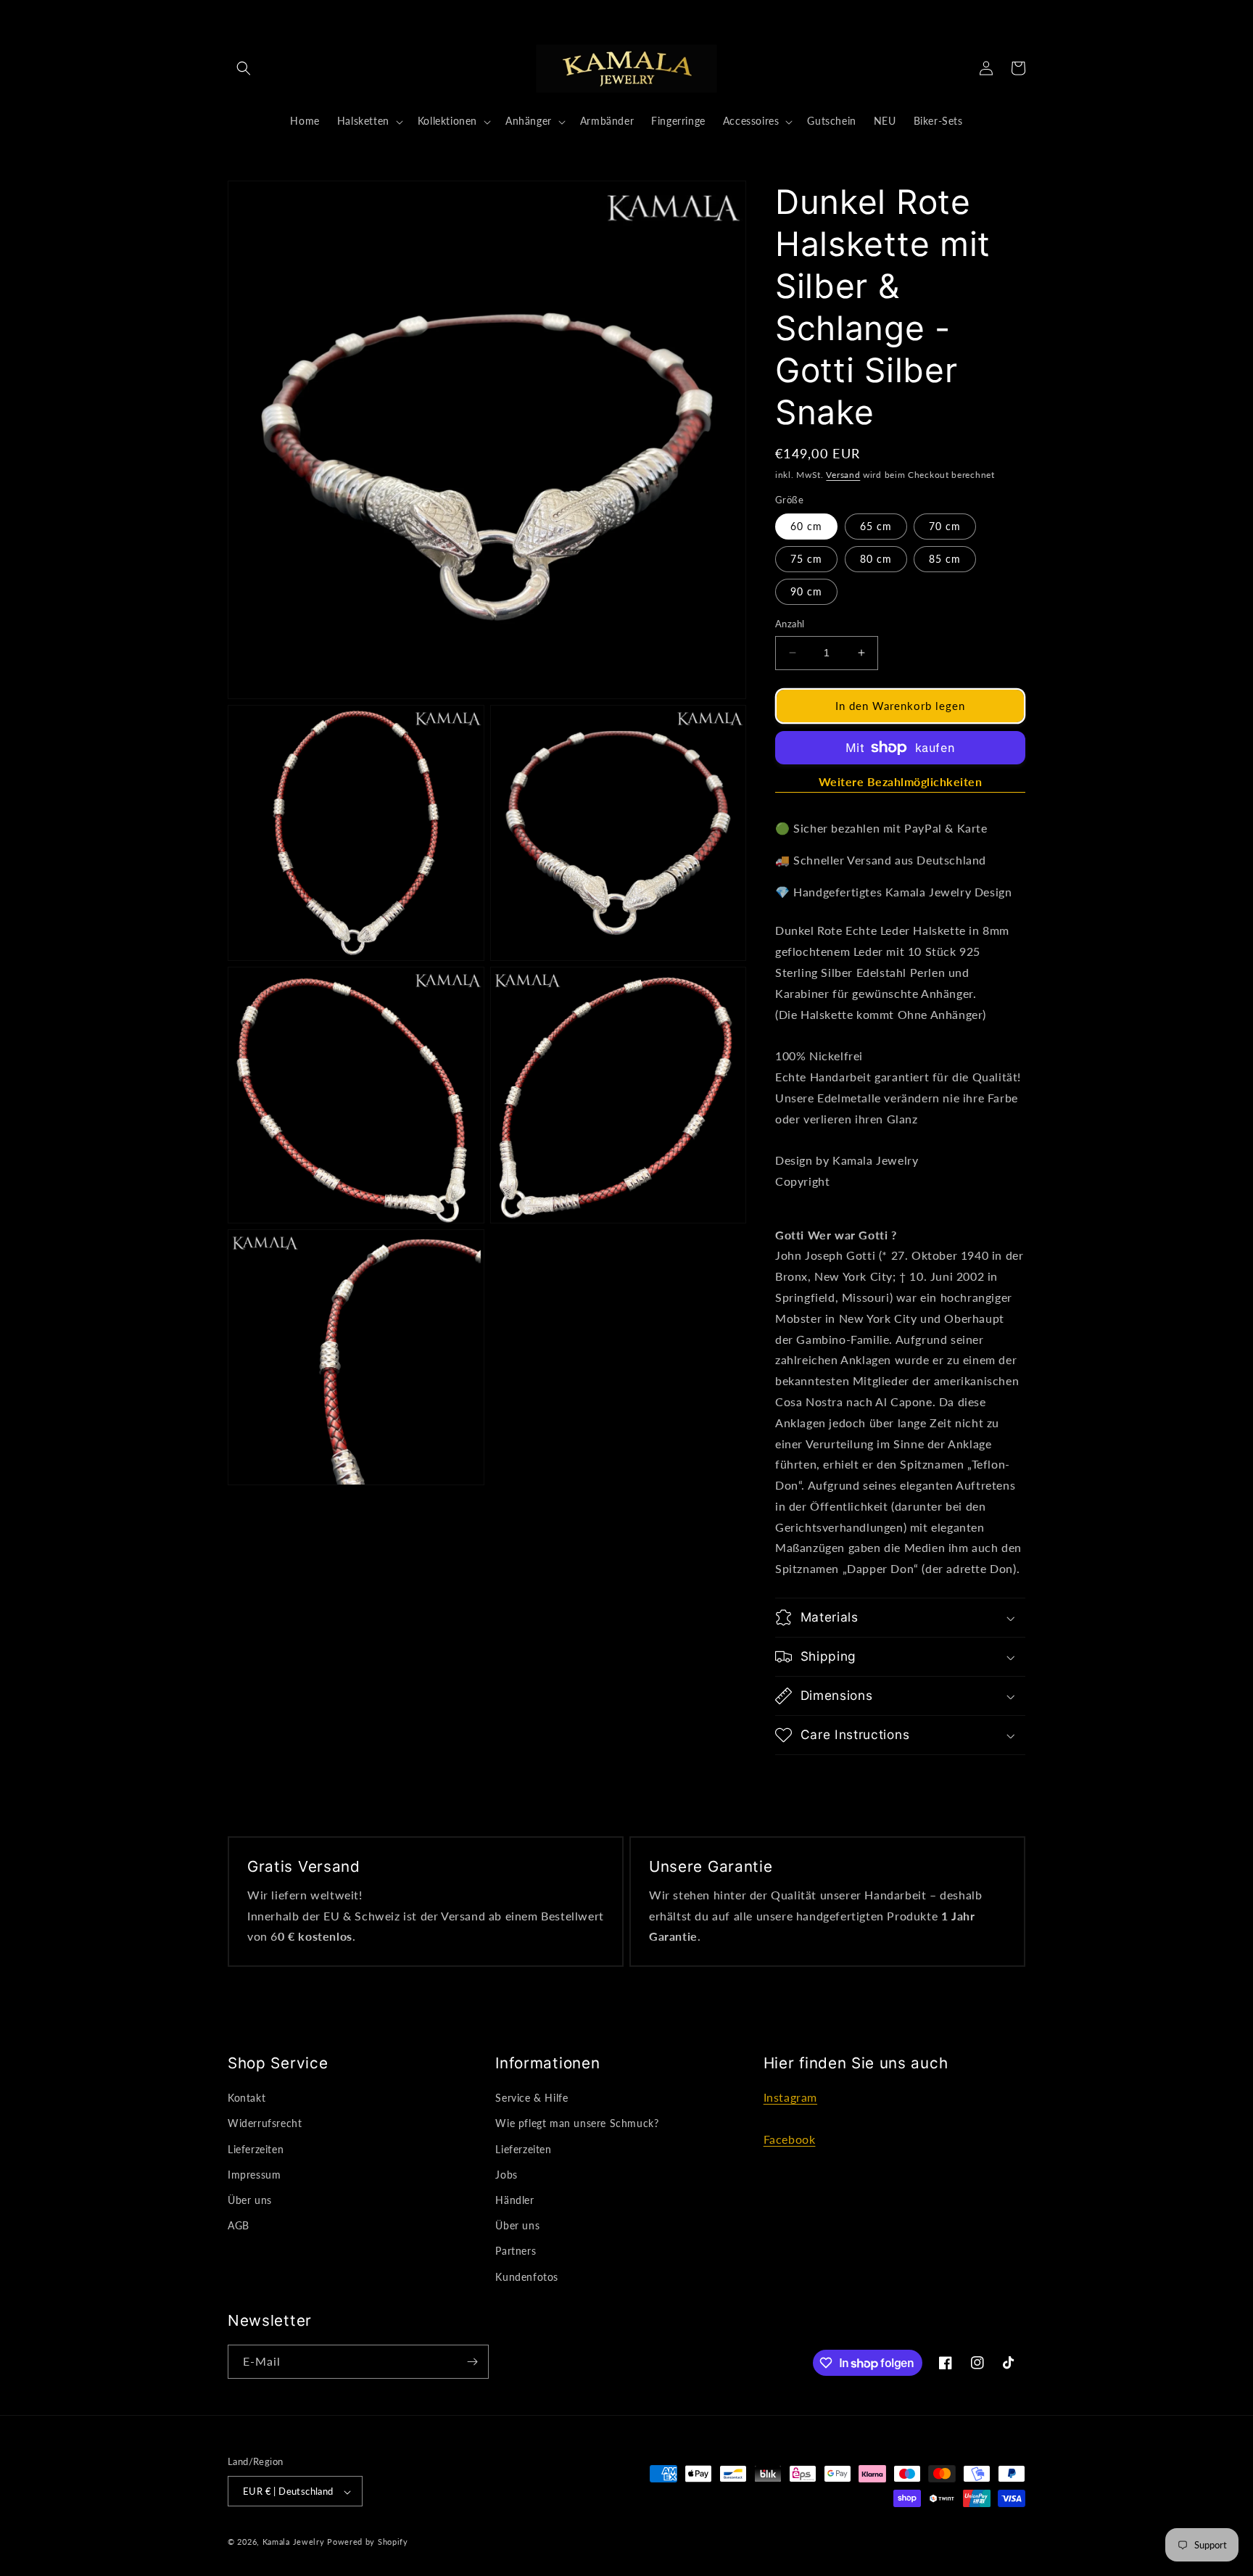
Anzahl (790, 624)
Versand (843, 475)
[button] (244, 68)
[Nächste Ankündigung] (863, 16)
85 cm (945, 559)
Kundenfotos (527, 2277)
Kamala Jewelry (294, 2542)
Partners (516, 2251)
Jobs (506, 2175)
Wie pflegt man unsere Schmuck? (577, 2124)
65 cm (876, 526)
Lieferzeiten (256, 2149)
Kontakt (247, 2098)
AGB (239, 2225)
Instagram (790, 2098)
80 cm (876, 559)
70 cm (945, 526)
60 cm (806, 526)
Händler (514, 2200)
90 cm (806, 591)
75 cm (806, 559)
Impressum (254, 2175)
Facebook (790, 2139)
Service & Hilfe (532, 2098)
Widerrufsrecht (265, 2124)
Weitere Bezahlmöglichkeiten (901, 781)
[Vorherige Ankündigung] (390, 16)
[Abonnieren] (472, 2362)
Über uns (250, 2200)
